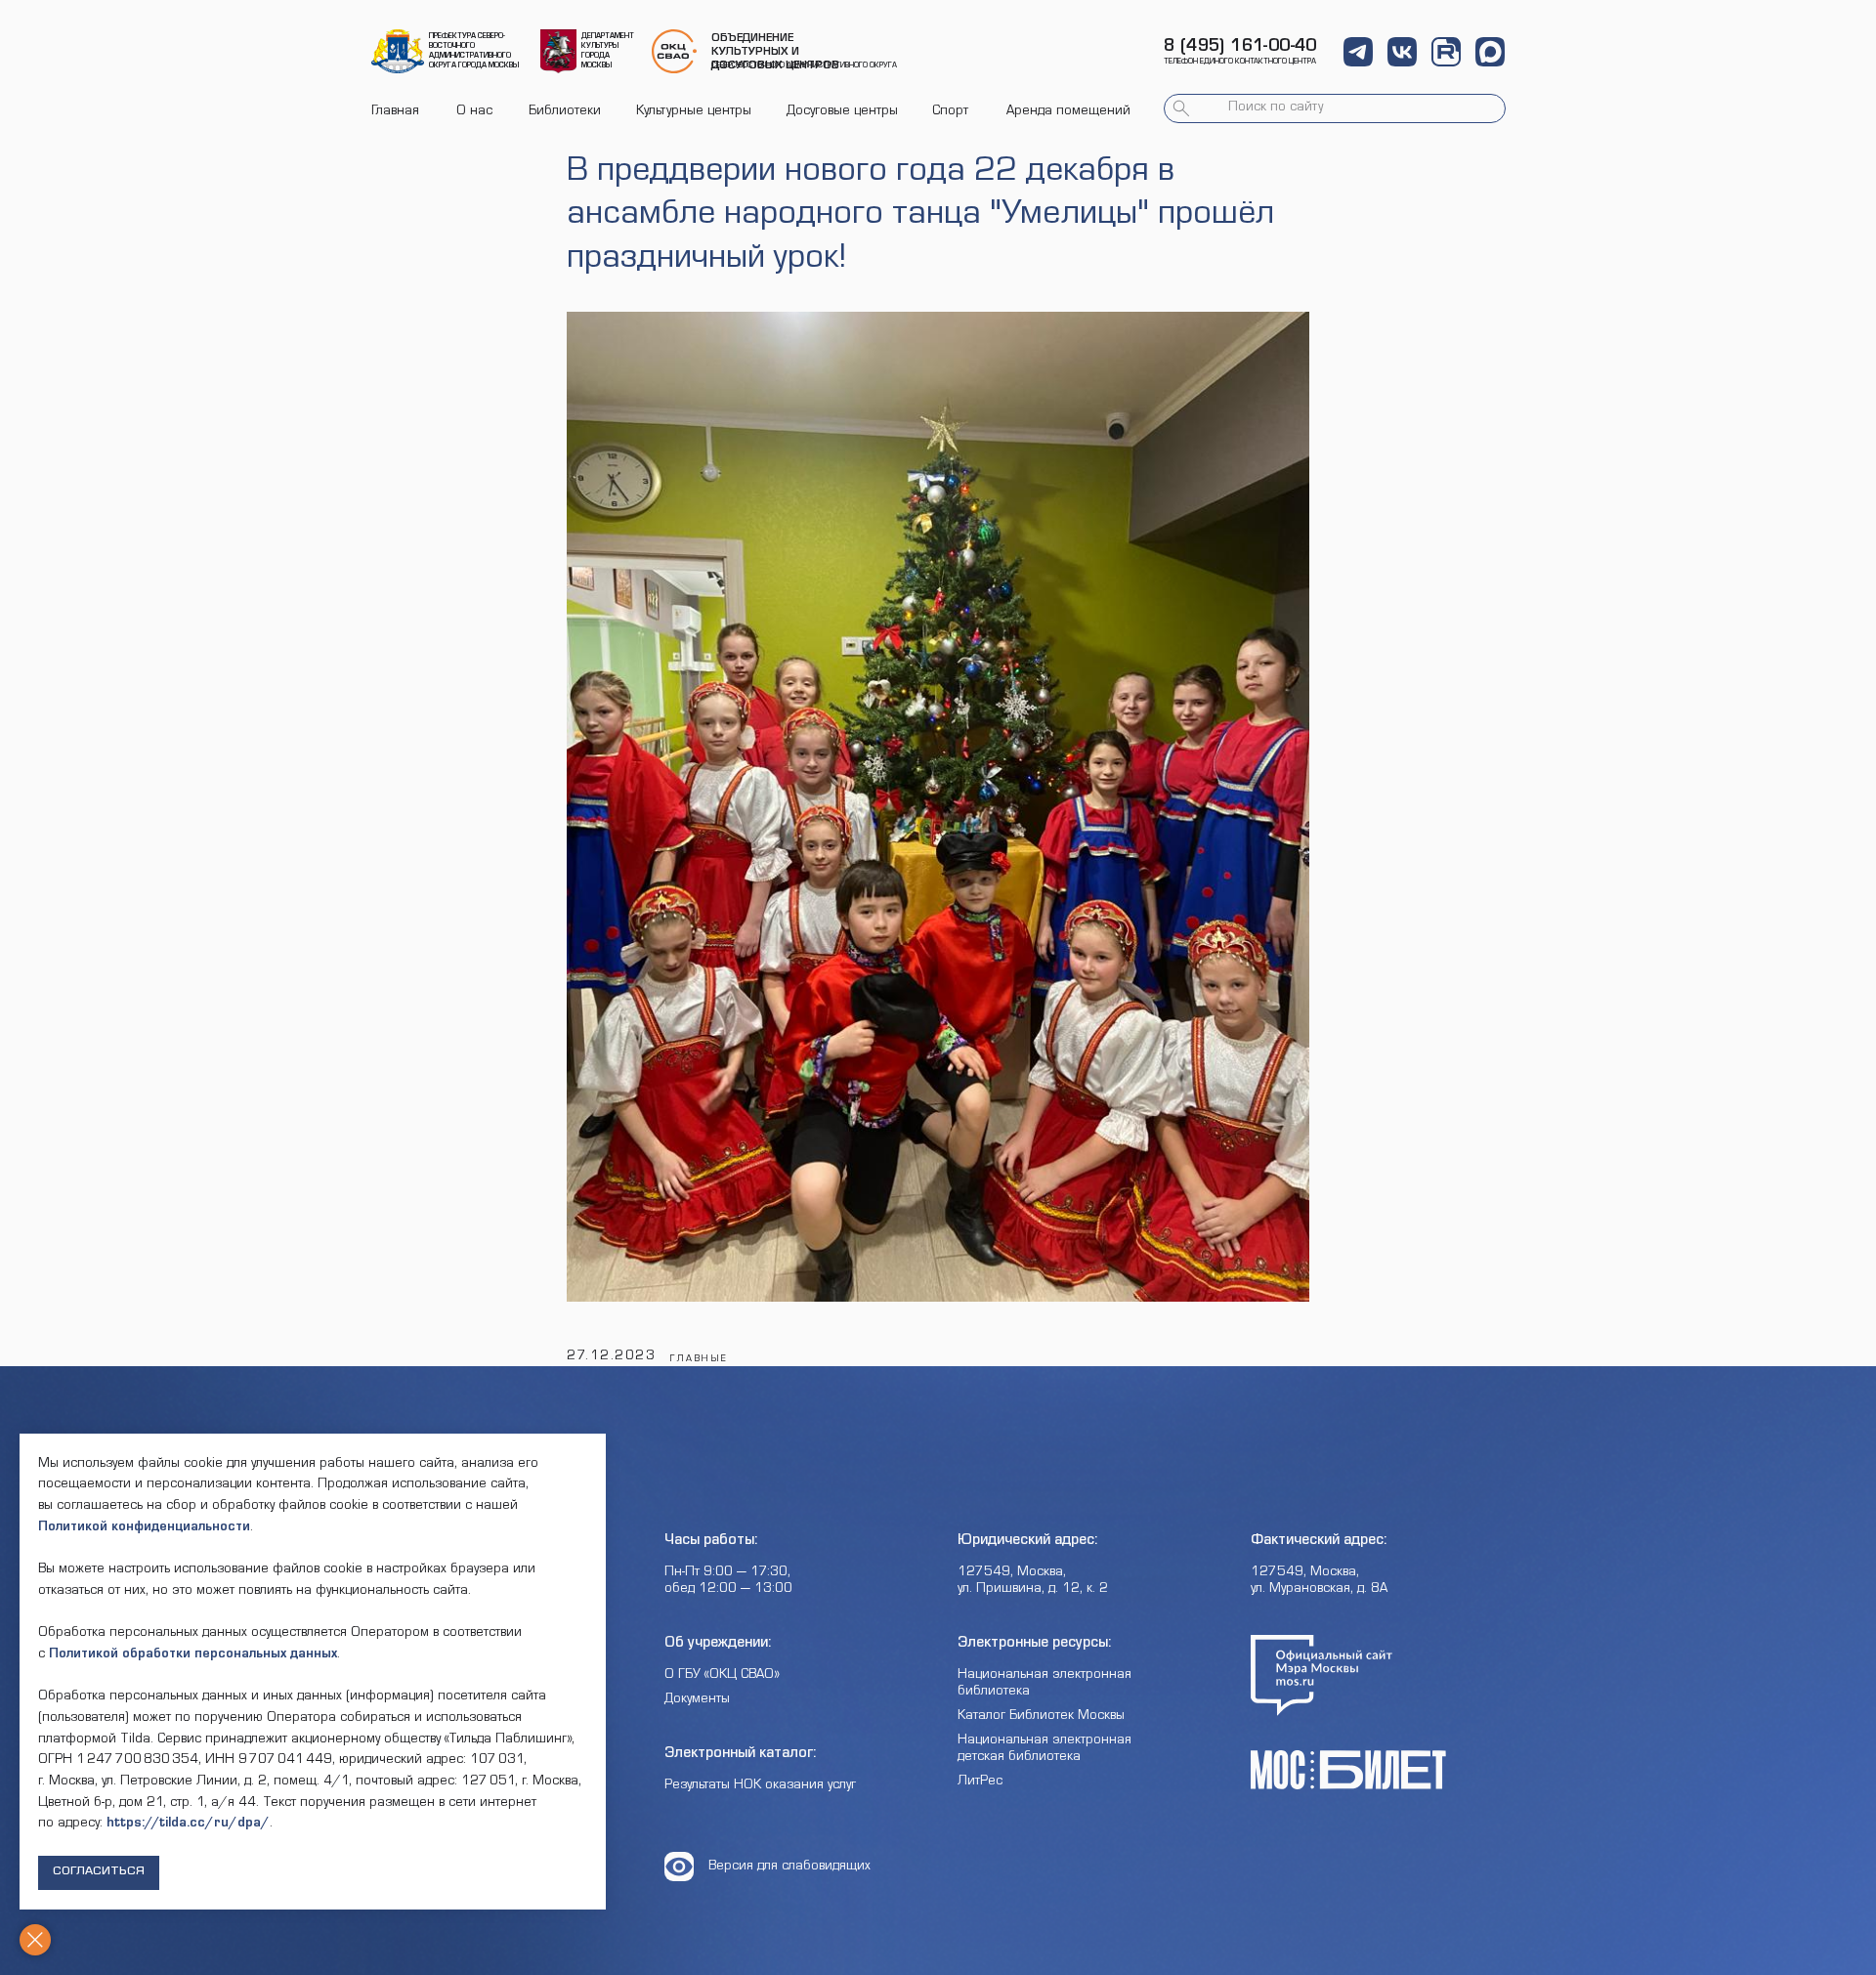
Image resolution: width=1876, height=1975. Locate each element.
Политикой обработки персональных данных (193, 1655)
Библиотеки (565, 112)
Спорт (950, 112)
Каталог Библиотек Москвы (1041, 1717)
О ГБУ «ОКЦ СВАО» (722, 1676)
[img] (398, 51)
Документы (697, 1700)
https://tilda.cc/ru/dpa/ (188, 1825)
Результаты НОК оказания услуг (760, 1786)
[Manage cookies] (35, 1940)
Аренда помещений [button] (1068, 112)
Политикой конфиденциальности (144, 1528)
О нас (474, 112)
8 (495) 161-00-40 (1240, 48)
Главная (395, 112)
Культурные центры (694, 112)
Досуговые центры (842, 112)
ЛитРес (980, 1782)
